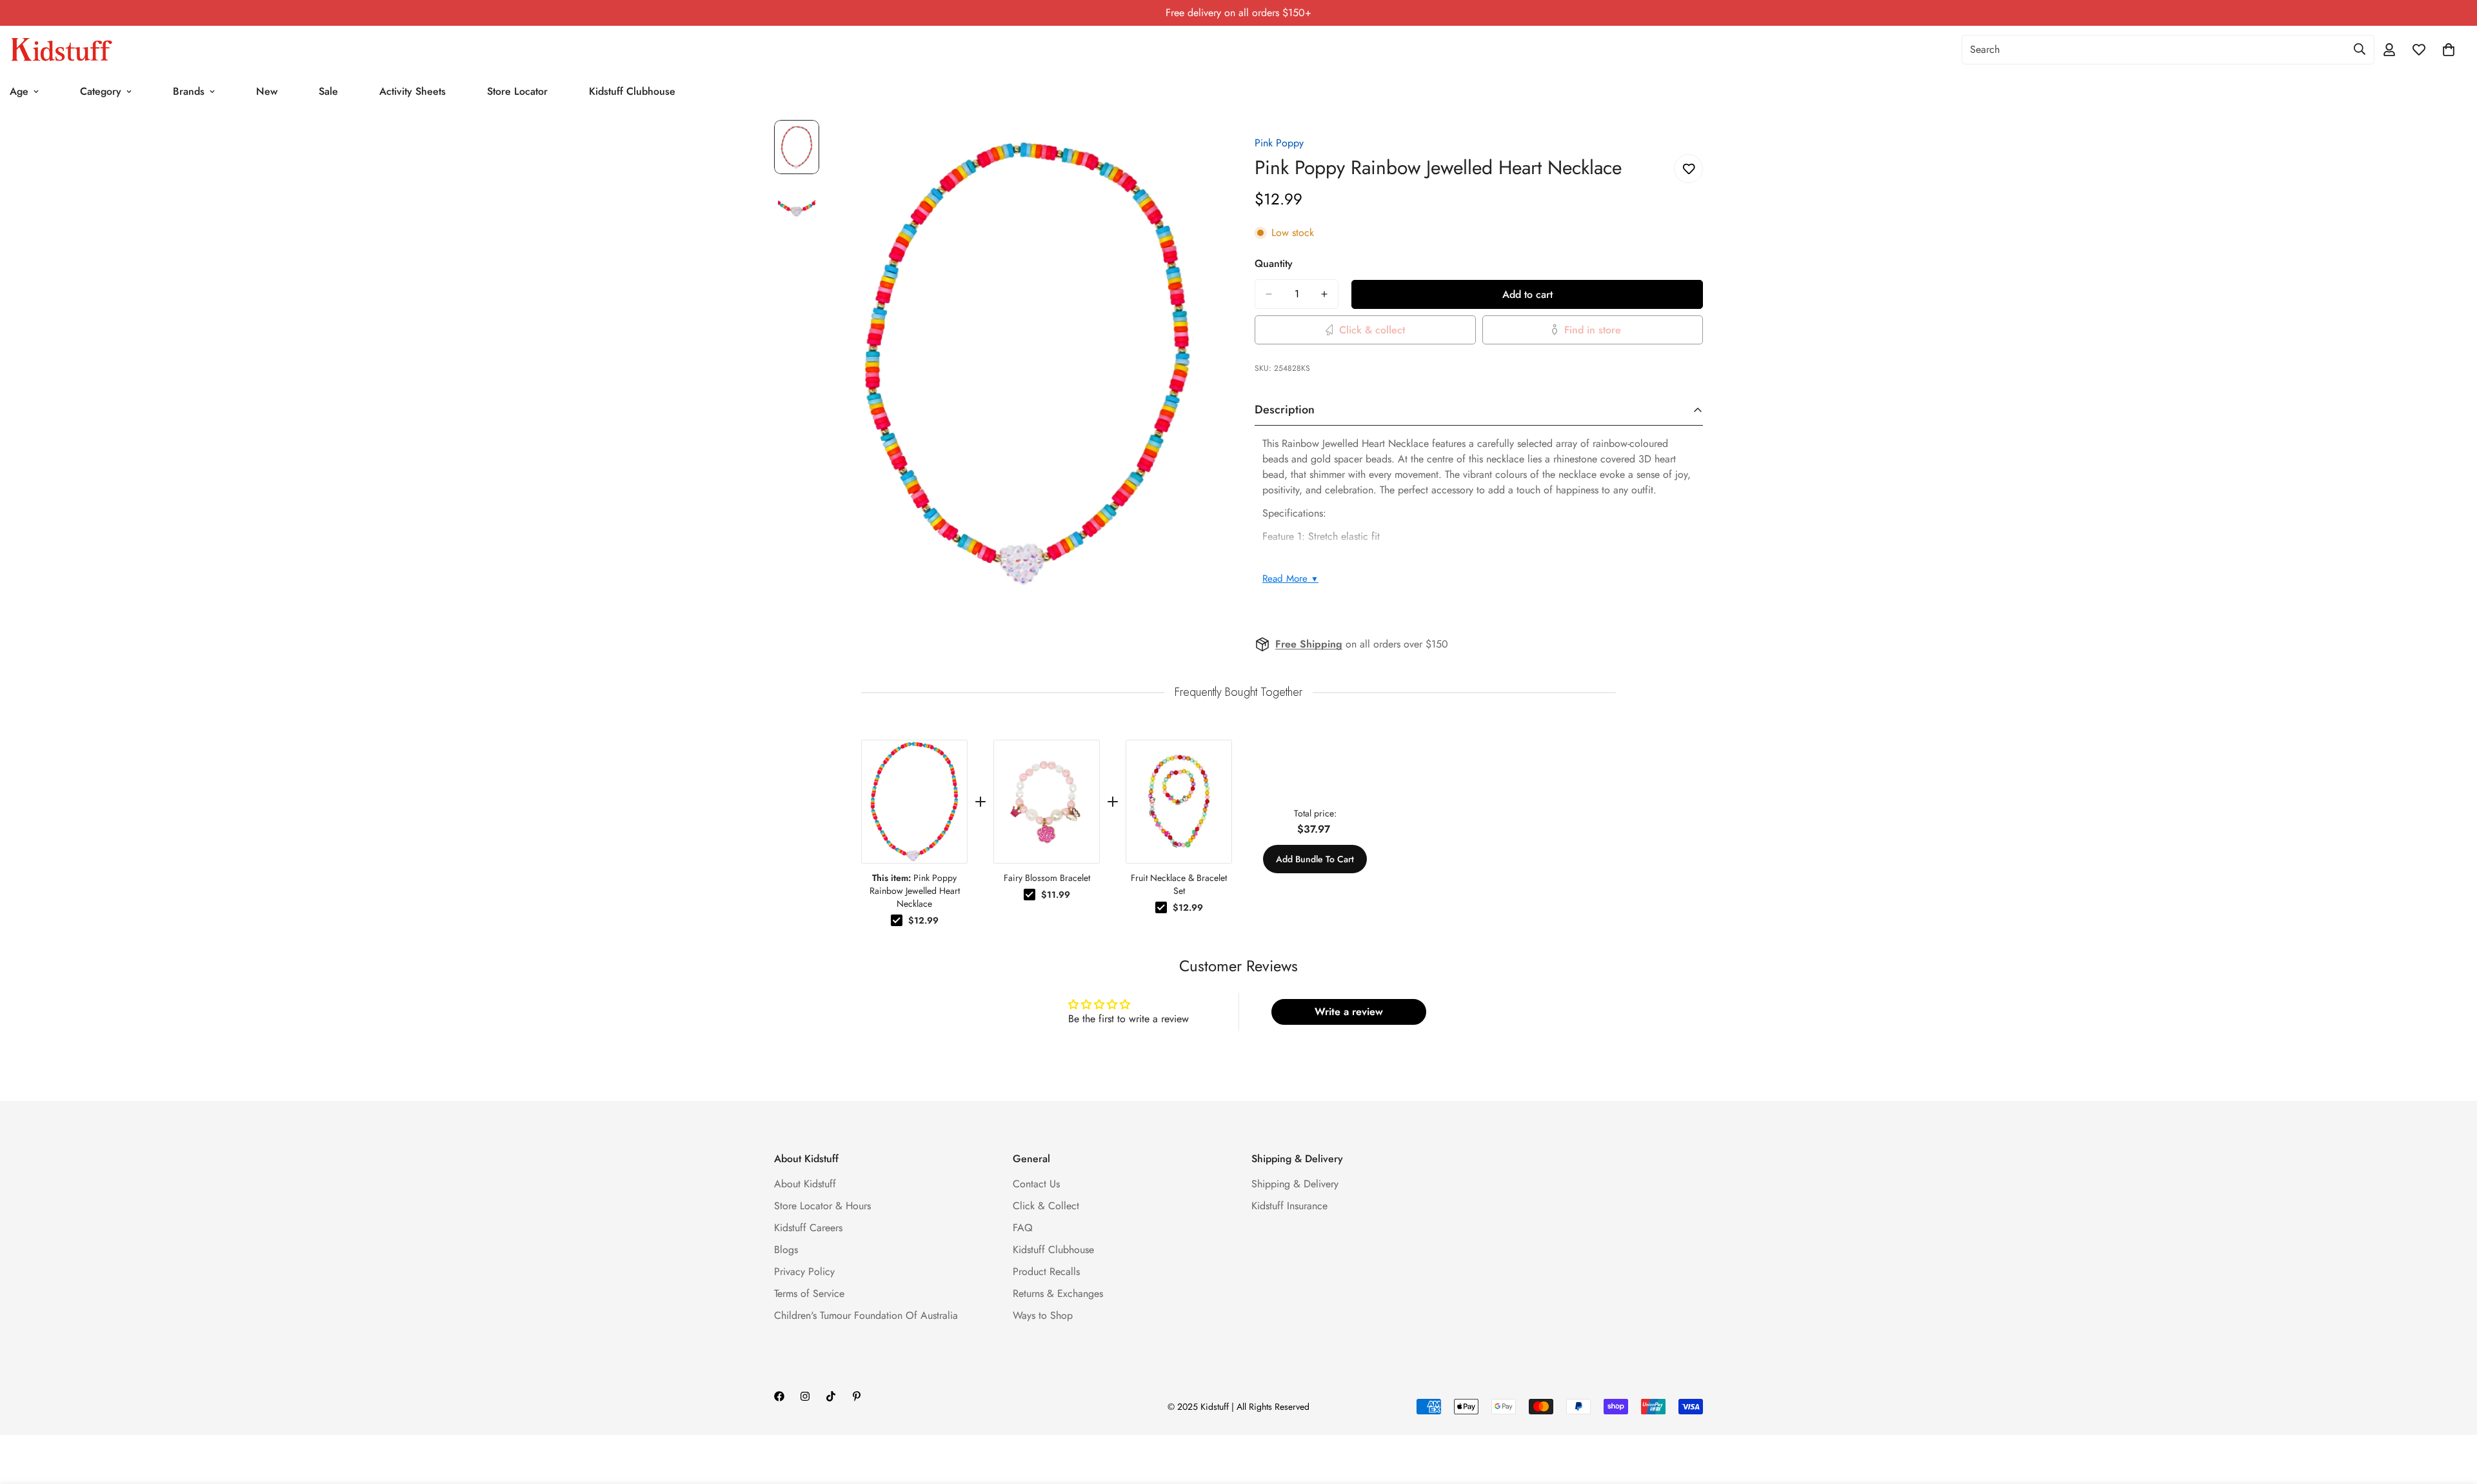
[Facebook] (779, 1396)
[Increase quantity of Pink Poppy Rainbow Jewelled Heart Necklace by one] (1324, 294)
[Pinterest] (857, 1396)
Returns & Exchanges (1058, 1293)
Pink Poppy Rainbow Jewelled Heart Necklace (915, 891)
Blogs (786, 1250)
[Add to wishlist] (1688, 169)
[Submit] (2360, 49)
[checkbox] (897, 920)
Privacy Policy (804, 1271)
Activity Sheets (413, 91)
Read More (1290, 579)
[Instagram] (805, 1396)
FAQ (1023, 1228)
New (267, 91)
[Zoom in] (1195, 147)
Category (101, 91)
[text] (1238, 692)
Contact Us (1036, 1184)
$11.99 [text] (1056, 895)
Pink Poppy (1279, 143)
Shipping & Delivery (1295, 1184)
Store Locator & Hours (822, 1206)
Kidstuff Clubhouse (632, 91)
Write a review (1349, 1012)
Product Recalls (1046, 1271)
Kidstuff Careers (808, 1228)
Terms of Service (809, 1293)
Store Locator (517, 91)
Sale (328, 91)
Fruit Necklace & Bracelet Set (1179, 884)
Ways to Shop (1043, 1315)
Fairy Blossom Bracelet (1047, 878)
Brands (189, 91)
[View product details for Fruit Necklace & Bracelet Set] (1179, 802)
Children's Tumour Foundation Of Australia (866, 1315)
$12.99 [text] (923, 920)
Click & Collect (1046, 1206)
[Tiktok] (831, 1396)
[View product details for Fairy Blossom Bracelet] (1047, 802)
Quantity (1274, 263)
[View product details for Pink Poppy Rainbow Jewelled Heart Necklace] (914, 802)
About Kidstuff (805, 1184)
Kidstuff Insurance (1289, 1206)
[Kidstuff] (61, 50)
